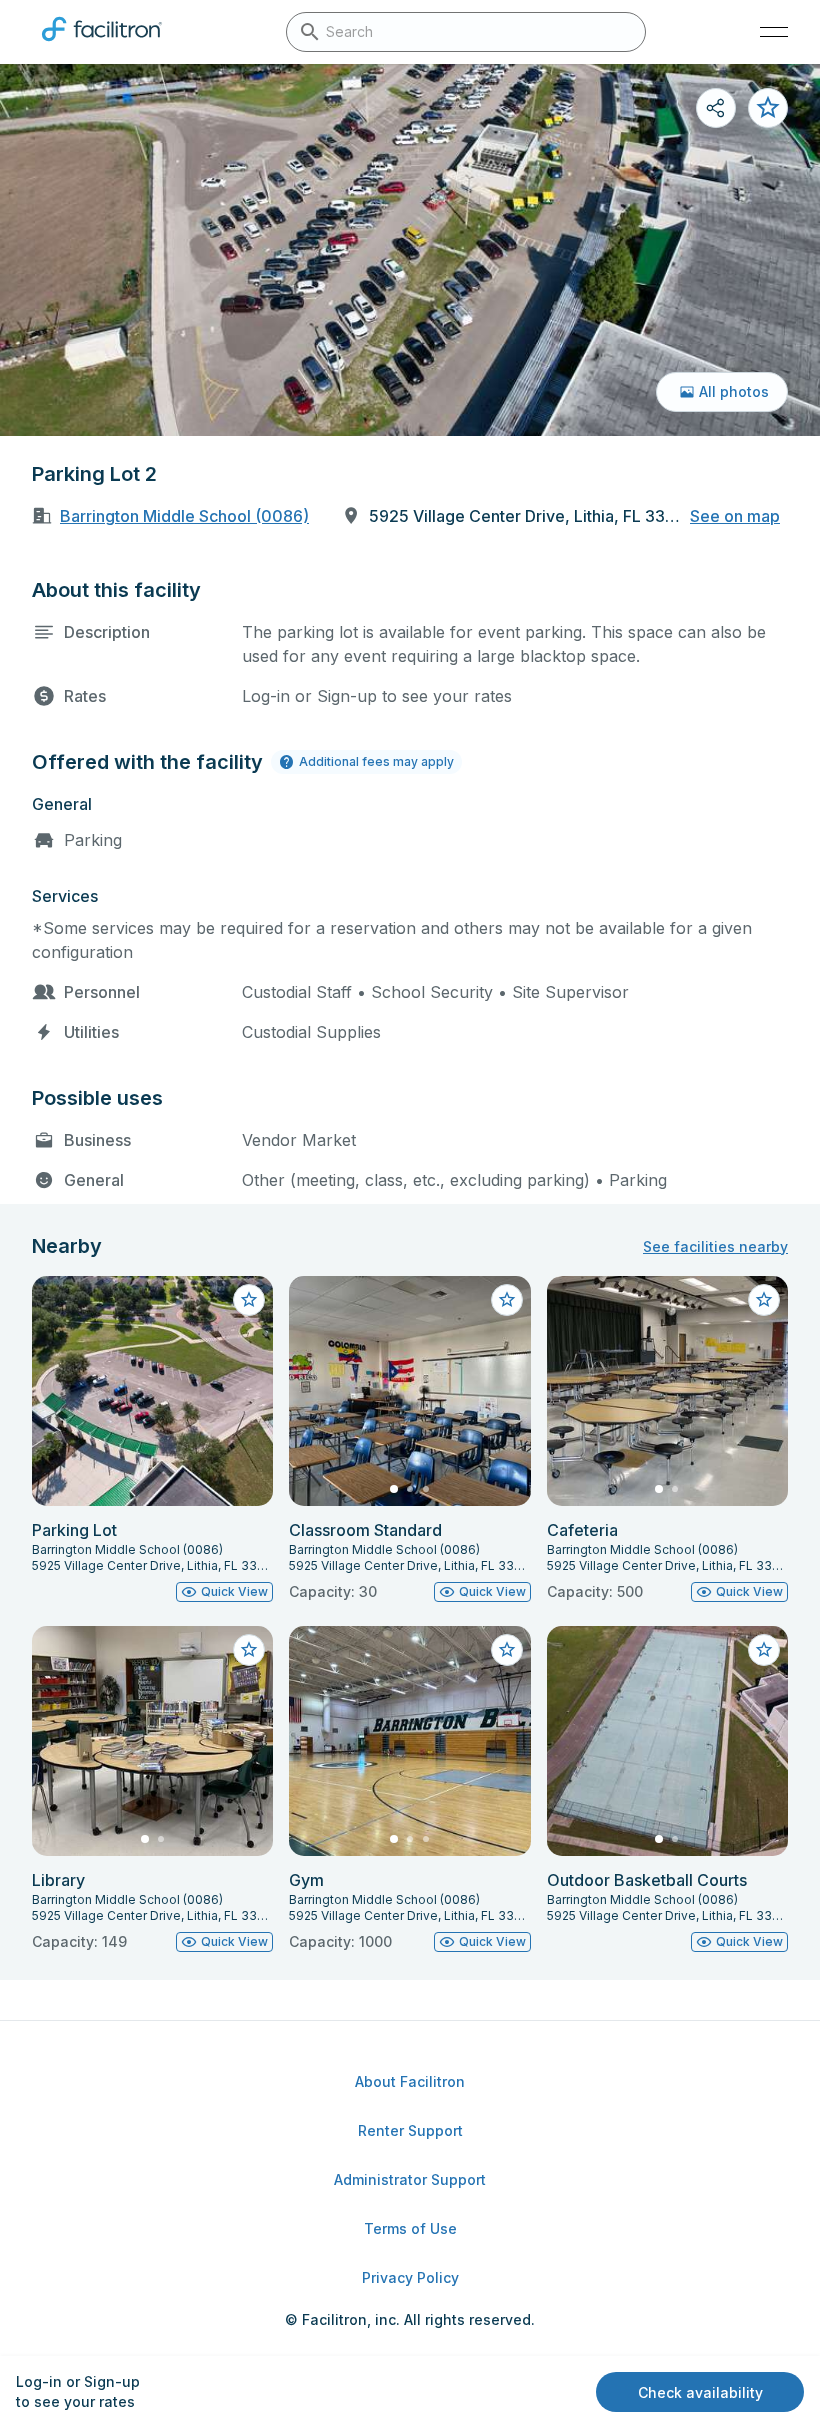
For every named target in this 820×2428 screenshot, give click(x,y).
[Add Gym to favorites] (507, 1650)
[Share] (716, 108)
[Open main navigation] (774, 32)
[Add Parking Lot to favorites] (249, 1300)
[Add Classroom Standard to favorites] (507, 1300)
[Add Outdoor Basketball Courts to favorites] (764, 1650)
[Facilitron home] (102, 45)
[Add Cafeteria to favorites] (764, 1300)
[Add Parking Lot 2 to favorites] (768, 108)
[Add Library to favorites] (249, 1650)
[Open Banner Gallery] (410, 250)
